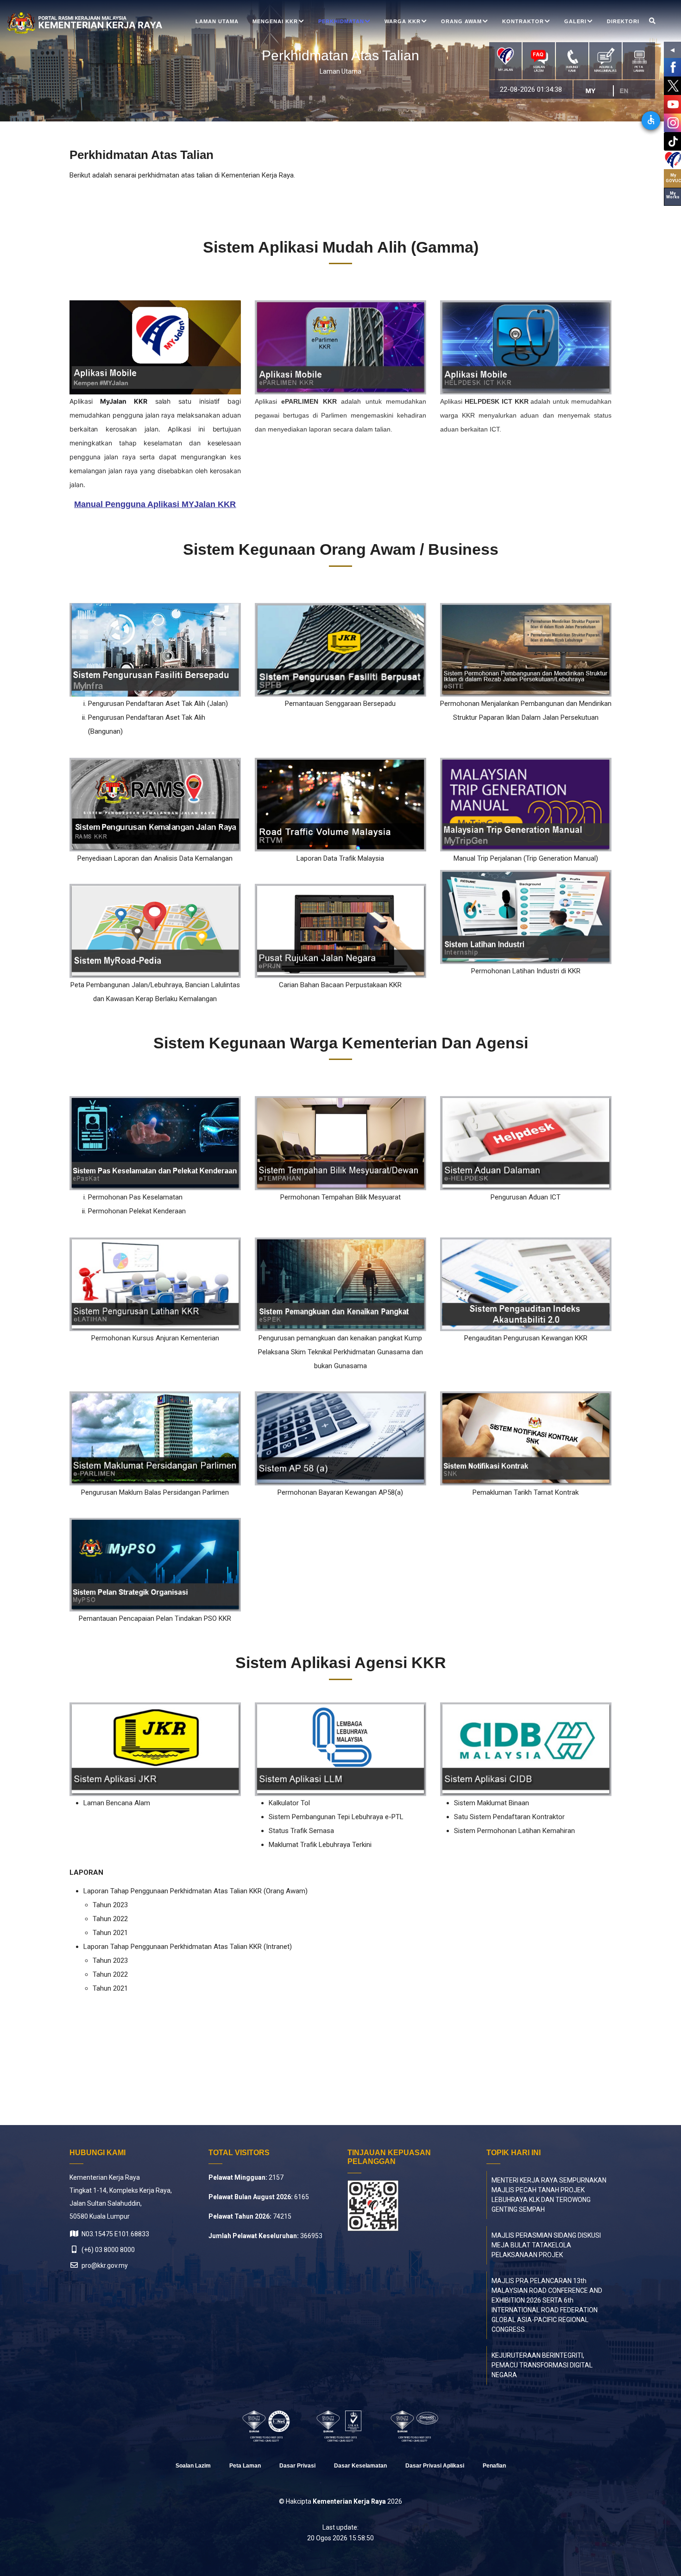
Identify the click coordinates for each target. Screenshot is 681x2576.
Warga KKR (403, 21)
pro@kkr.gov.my (104, 2265)
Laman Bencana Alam (117, 1803)
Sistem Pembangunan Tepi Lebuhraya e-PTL (336, 1817)
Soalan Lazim (193, 2466)
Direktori (623, 21)
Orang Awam (461, 21)
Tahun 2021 (110, 1933)
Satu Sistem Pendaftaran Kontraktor (509, 1817)
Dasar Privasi (297, 2466)
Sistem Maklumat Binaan (492, 1803)
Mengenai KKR (275, 21)
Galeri (575, 21)
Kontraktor (523, 21)
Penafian (494, 2466)
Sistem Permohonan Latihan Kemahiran (514, 1831)
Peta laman (245, 2466)
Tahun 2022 (110, 1919)
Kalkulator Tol (289, 1803)
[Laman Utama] (63, 23)
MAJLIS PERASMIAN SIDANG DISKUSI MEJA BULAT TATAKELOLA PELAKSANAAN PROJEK (546, 2245)
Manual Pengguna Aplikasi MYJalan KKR (155, 504)
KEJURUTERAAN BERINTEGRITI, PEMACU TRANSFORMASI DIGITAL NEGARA (542, 2365)
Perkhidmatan (341, 21)
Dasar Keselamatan (360, 2466)
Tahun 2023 (110, 1905)
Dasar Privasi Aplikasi (435, 2466)
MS (594, 91)
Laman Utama (217, 21)
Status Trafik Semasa (301, 1831)
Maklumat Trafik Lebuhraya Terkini (320, 1845)
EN (628, 91)
